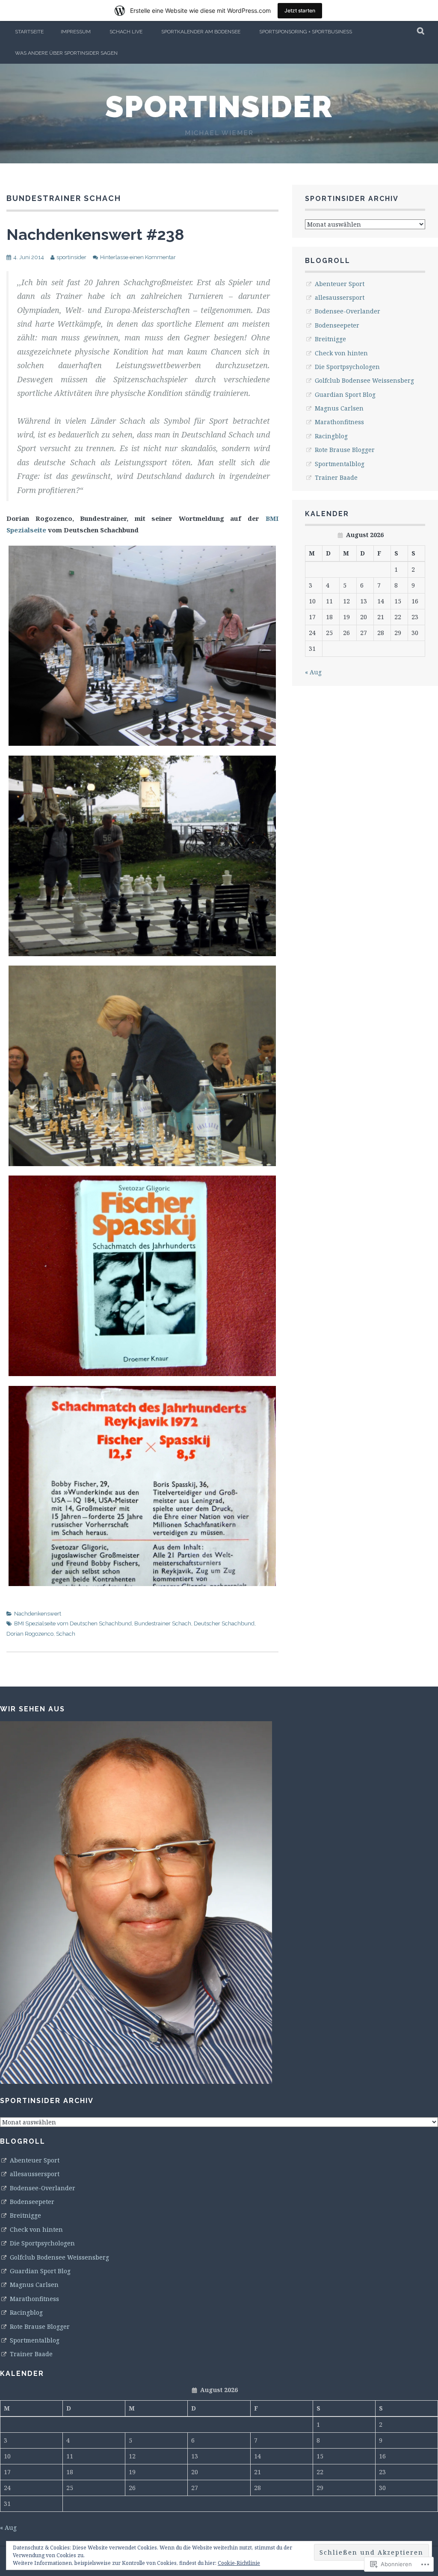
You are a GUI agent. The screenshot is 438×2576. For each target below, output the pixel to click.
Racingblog (331, 436)
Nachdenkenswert (38, 1614)
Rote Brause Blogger (345, 450)
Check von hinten (341, 353)
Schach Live (126, 32)
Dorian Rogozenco (30, 1634)
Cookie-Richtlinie (239, 2563)
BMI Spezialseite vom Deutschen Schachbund (73, 1623)
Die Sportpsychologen (347, 367)
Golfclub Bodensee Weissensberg (364, 380)
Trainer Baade (336, 477)
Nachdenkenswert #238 (95, 234)
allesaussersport (340, 297)
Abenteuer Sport (340, 284)
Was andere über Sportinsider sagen (66, 53)
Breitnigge (330, 339)
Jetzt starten (300, 10)
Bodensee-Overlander (348, 311)
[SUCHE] (421, 32)
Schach (66, 1634)
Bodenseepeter (337, 325)
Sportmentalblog (340, 464)
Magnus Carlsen (339, 408)
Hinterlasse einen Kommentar (138, 257)
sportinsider (219, 106)
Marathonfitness (339, 422)
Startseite (29, 32)
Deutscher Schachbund (224, 1623)
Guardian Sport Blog (345, 394)
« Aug (313, 672)
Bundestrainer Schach (163, 1623)
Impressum (76, 32)
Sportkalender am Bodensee (201, 32)
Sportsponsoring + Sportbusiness (306, 32)
